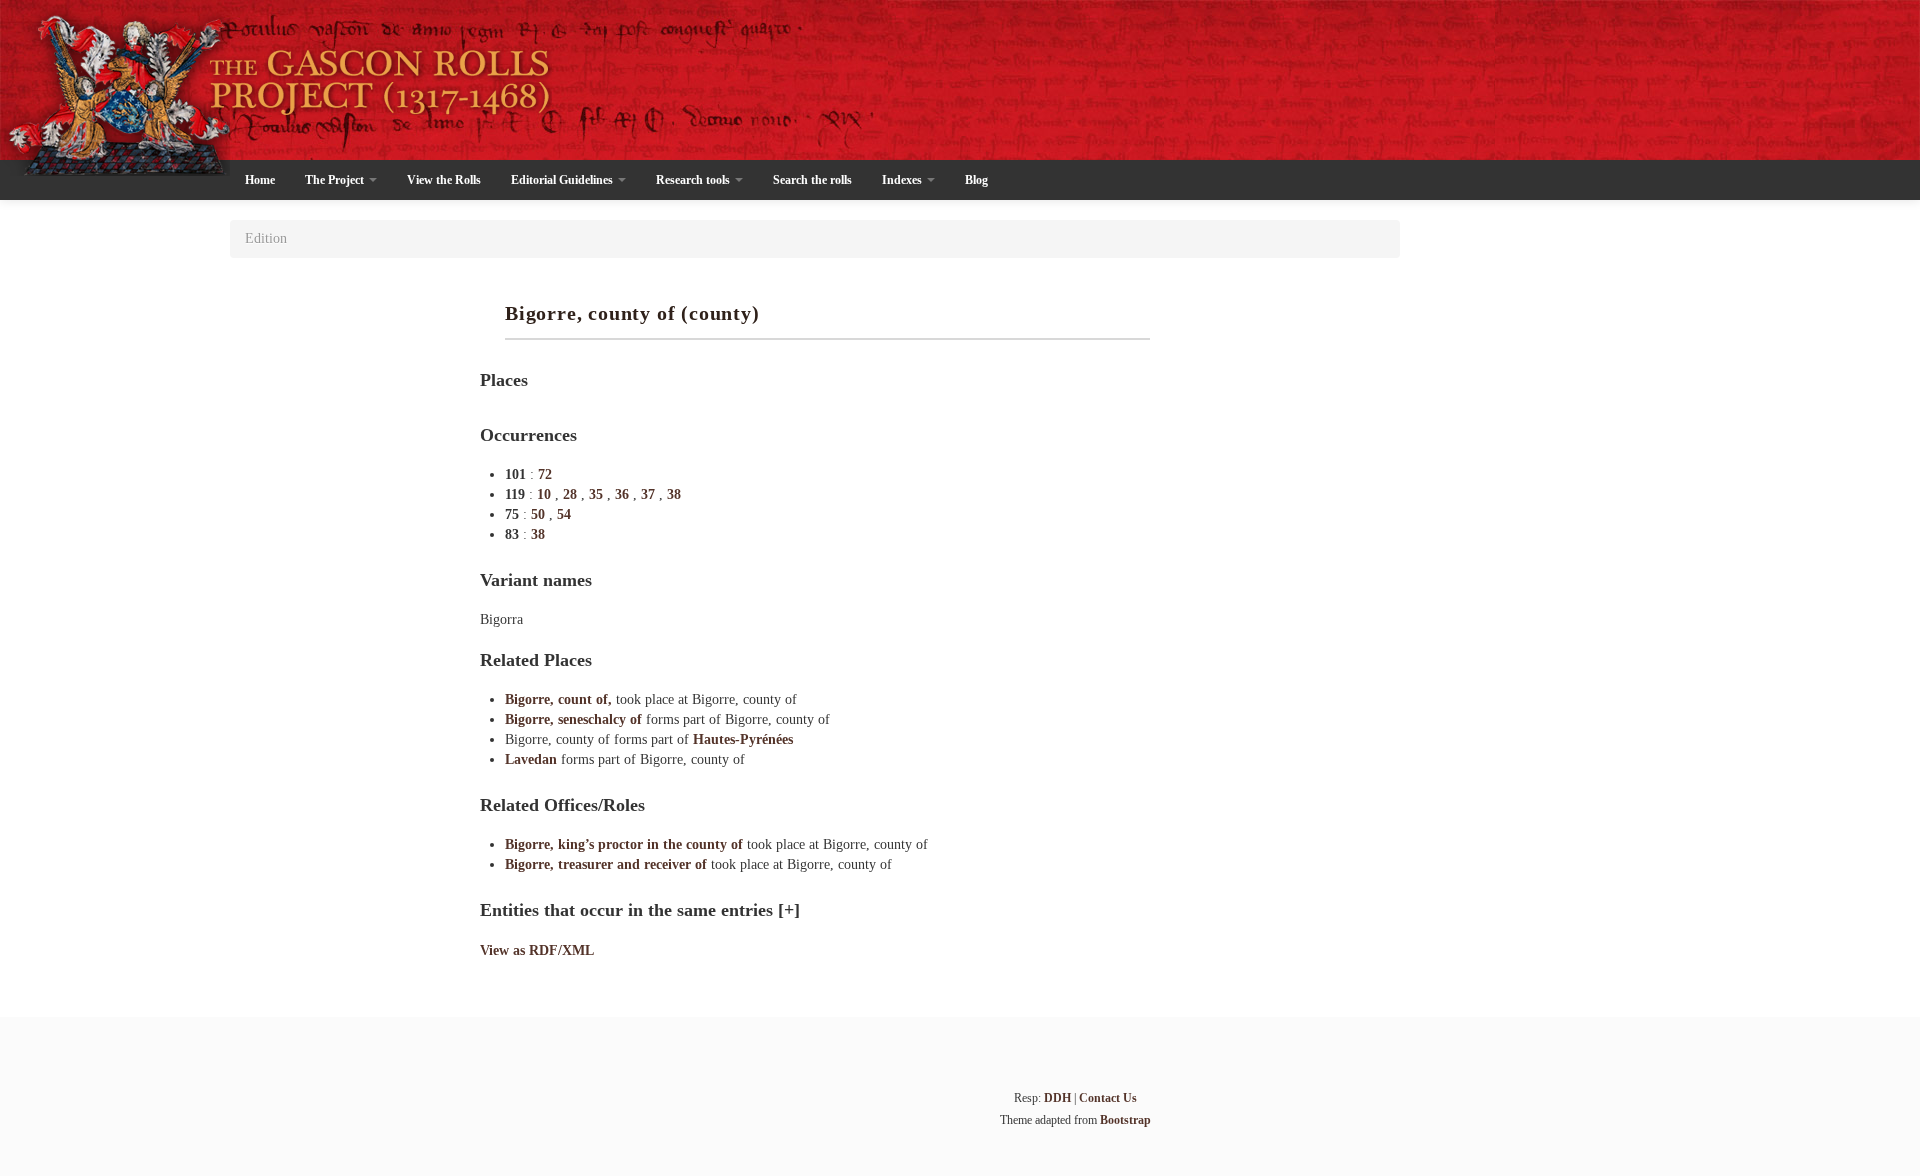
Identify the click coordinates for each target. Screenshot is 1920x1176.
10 (546, 494)
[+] (789, 910)
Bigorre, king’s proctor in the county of (626, 844)
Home (260, 180)
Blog (976, 180)
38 (674, 494)
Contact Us (1108, 1098)
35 (598, 494)
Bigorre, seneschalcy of (575, 719)
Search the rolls (812, 180)
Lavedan (533, 759)
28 (572, 494)
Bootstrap (1125, 1120)
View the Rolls (444, 180)
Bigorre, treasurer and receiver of (608, 864)
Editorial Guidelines (563, 180)
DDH (1057, 1098)
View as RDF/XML (537, 950)
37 (650, 494)
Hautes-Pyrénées (743, 739)
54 (564, 514)
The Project (336, 180)
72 (545, 474)
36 (624, 494)
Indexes (903, 180)
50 (540, 514)
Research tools (694, 180)
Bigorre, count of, (560, 699)
